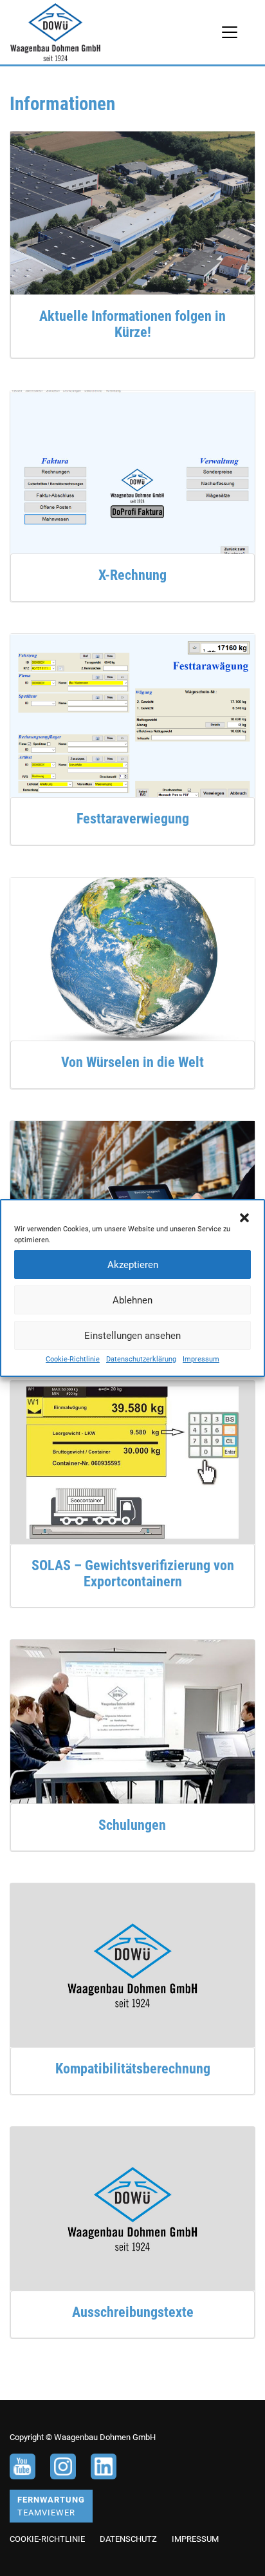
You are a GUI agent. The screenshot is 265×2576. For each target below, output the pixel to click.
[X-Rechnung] (132, 471)
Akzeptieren (133, 1265)
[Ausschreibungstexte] (132, 2208)
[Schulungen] (132, 1721)
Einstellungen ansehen (132, 1336)
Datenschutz (128, 2539)
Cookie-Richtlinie (73, 1359)
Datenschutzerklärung (141, 1359)
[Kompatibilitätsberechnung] (132, 1964)
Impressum (201, 1359)
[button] (244, 1216)
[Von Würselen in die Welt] (132, 958)
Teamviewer (51, 2506)
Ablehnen (132, 1300)
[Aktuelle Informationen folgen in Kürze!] (132, 212)
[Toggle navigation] (230, 32)
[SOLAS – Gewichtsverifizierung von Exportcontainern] (132, 1462)
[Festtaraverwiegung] (132, 715)
